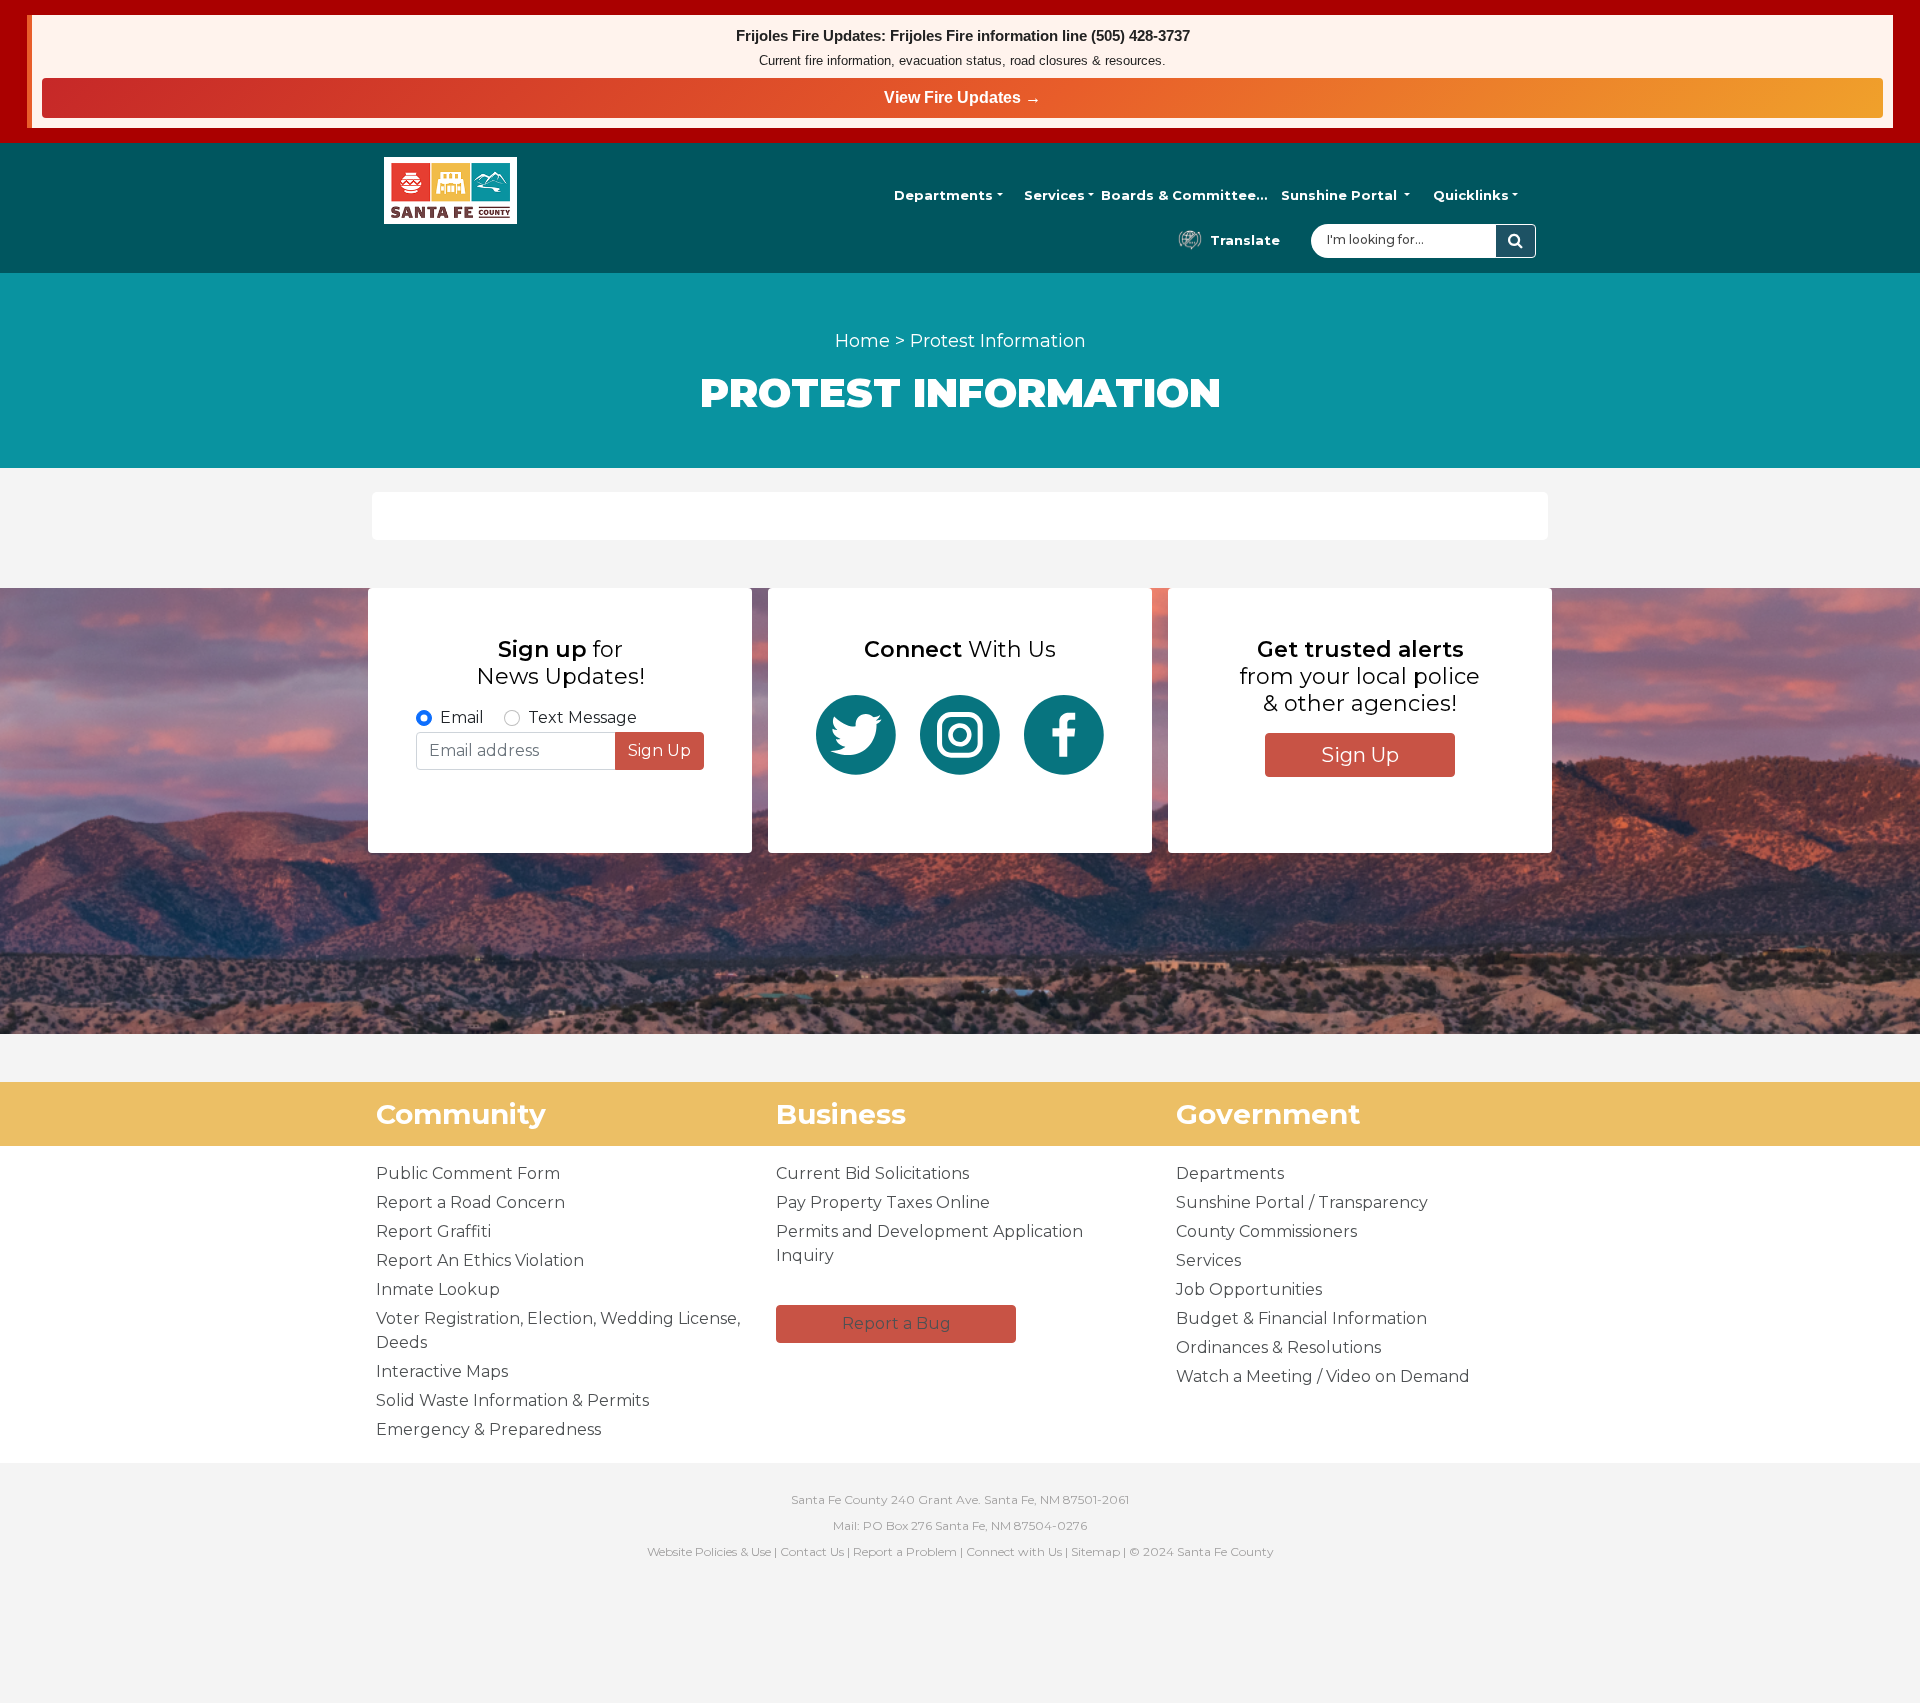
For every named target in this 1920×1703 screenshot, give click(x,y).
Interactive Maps (442, 1371)
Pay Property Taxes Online (883, 1202)
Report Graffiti (433, 1231)
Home (862, 341)
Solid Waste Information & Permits (512, 1400)
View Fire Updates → (962, 97)
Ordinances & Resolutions (1278, 1347)
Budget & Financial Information (1301, 1318)
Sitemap (1095, 1551)
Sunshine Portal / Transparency (1302, 1202)
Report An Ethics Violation (480, 1260)
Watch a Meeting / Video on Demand (1323, 1376)
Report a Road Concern (470, 1202)
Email (462, 717)
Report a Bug (896, 1323)
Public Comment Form (468, 1173)
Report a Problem (905, 1551)
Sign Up (659, 750)
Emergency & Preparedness (488, 1429)
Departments (943, 195)
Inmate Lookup (438, 1289)
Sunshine (1339, 195)
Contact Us (812, 1551)
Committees (1184, 195)
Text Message (582, 717)
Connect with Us (1014, 1551)
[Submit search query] (1515, 241)
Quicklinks (1471, 195)
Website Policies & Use (709, 1551)
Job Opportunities (1249, 1289)
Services (1054, 195)
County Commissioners (1266, 1231)
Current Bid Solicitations (872, 1173)
